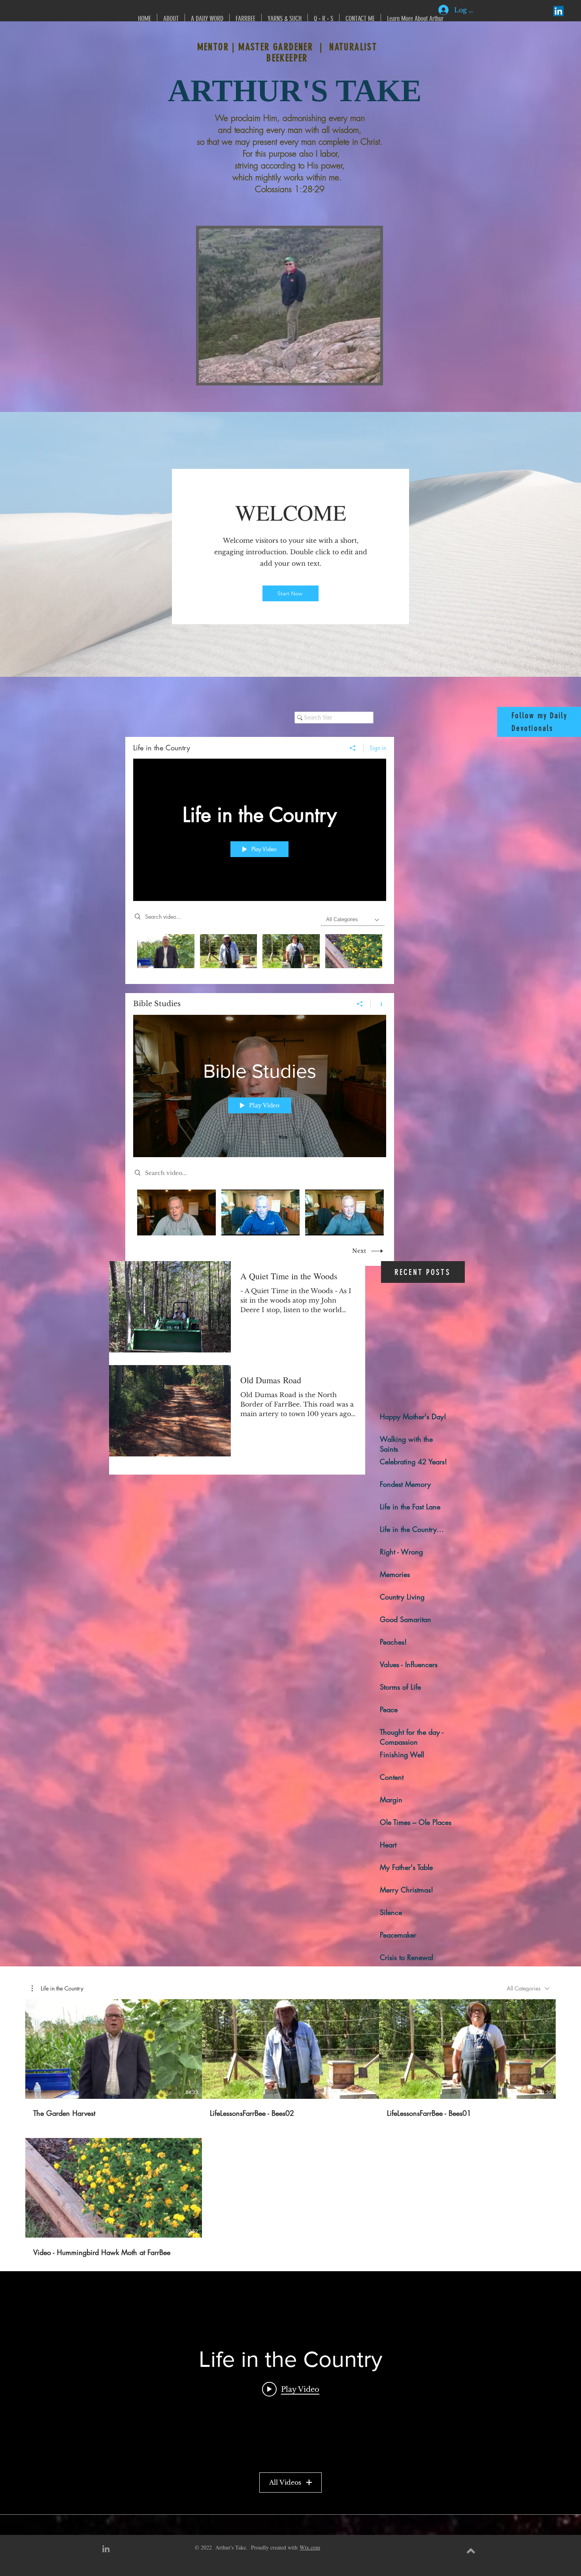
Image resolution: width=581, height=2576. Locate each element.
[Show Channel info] (378, 1004)
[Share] (353, 748)
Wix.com (310, 2547)
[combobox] (528, 1988)
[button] (58, 1989)
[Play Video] (166, 951)
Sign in (378, 748)
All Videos (285, 2482)
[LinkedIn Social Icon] (558, 11)
